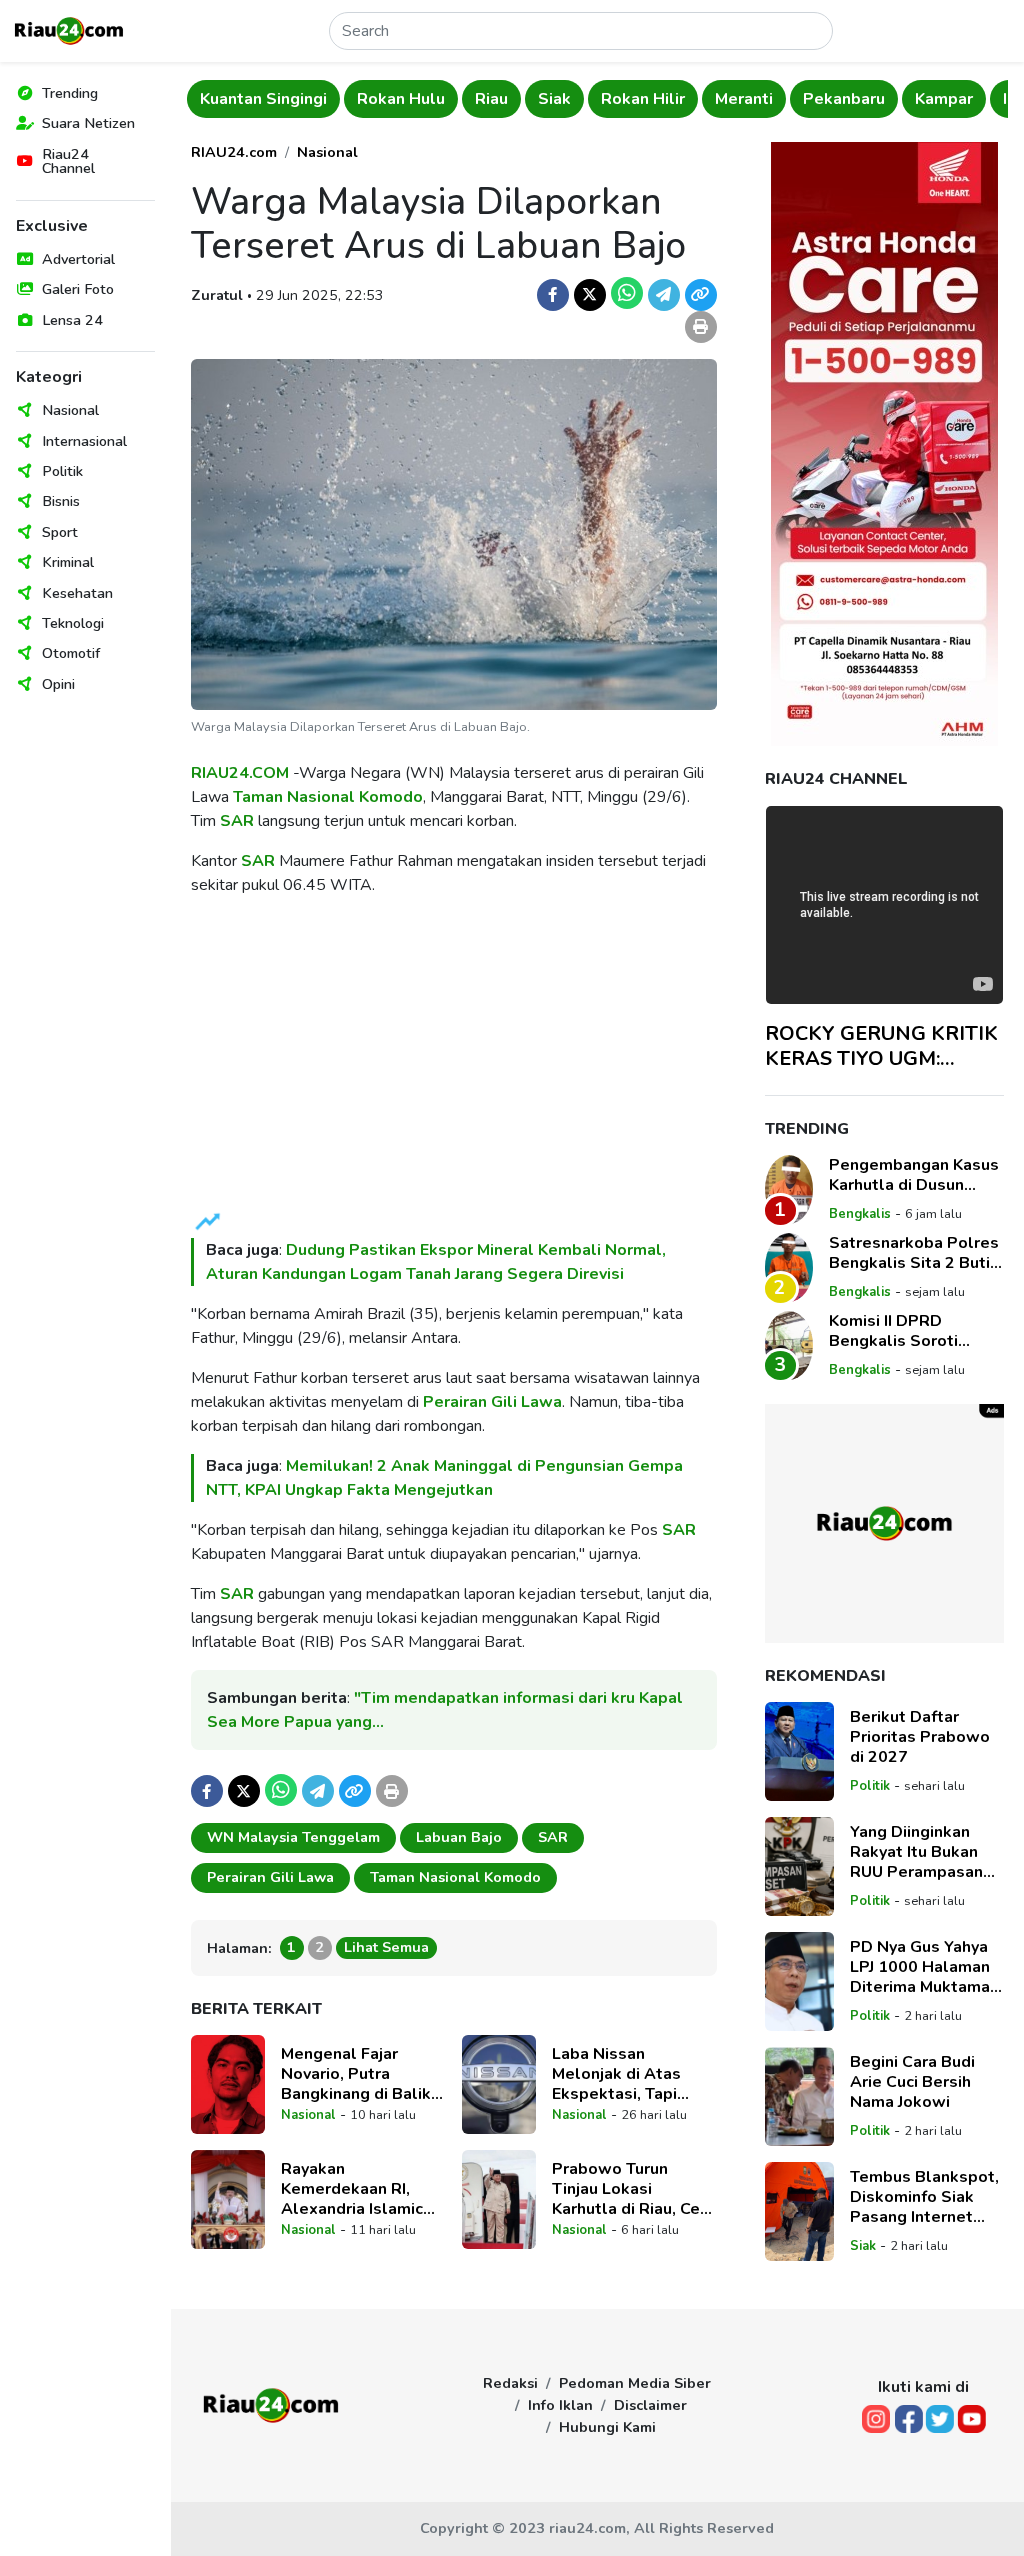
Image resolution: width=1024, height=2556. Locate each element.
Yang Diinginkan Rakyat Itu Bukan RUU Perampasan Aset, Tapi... (916, 1852)
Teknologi (73, 623)
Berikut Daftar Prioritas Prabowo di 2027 (920, 1737)
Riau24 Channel (68, 161)
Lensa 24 (72, 320)
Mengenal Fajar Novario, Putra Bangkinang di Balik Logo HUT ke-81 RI (356, 2074)
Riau (491, 99)
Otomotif (71, 653)
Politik (62, 471)
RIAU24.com (234, 152)
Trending (70, 93)
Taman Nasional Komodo (328, 797)
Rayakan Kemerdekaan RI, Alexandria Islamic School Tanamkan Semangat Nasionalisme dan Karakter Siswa (352, 2189)
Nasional (70, 410)
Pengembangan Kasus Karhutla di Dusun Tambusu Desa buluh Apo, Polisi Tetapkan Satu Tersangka (914, 1175)
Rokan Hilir (643, 99)
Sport (60, 532)
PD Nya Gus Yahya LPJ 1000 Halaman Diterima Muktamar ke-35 (923, 1967)
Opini (58, 684)
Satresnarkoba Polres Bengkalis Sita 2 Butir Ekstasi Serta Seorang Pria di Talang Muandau (915, 1253)
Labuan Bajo (459, 1837)
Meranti (744, 99)
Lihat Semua (386, 1947)
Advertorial (78, 259)
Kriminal (68, 562)
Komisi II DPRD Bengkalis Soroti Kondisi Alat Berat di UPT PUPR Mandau (908, 1331)
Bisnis (61, 501)
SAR (237, 821)
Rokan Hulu (401, 99)
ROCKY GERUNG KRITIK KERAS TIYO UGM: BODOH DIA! (881, 1046)
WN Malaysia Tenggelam (293, 1837)
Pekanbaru (844, 99)
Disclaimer (650, 2405)
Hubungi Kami (607, 2427)
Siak (554, 99)
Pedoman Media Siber (635, 2383)
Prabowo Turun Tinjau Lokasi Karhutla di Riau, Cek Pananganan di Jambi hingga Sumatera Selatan (630, 2189)
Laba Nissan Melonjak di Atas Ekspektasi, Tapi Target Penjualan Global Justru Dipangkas (617, 2074)
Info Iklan (560, 2405)
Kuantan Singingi (263, 99)
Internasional (84, 441)
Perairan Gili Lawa (492, 1402)
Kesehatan (77, 593)
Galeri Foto (78, 289)
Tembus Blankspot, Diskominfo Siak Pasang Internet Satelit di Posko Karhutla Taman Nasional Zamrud (924, 2197)
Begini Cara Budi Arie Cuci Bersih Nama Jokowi (912, 2082)
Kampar (944, 99)
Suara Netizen (88, 123)
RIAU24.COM (240, 773)
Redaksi (510, 2383)
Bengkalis (860, 1214)
